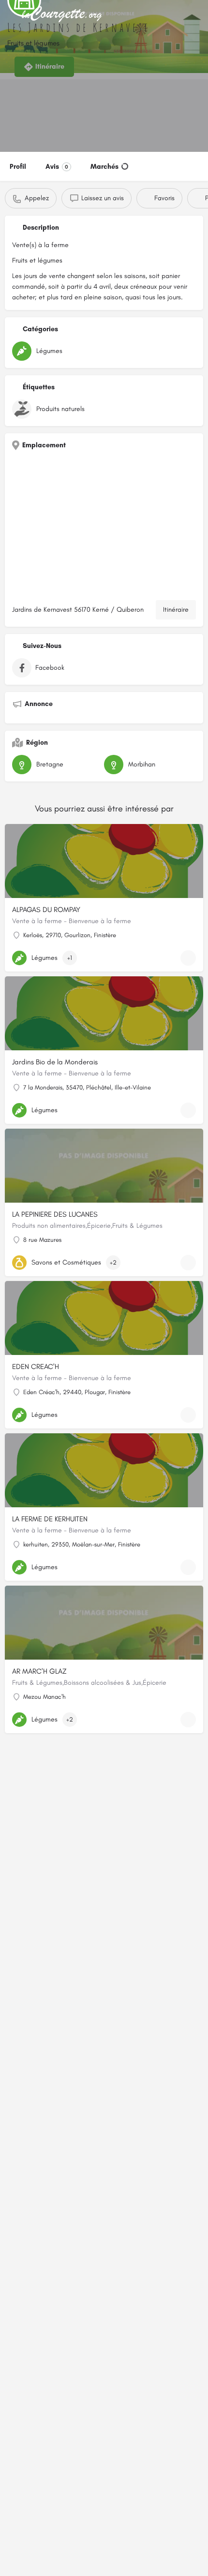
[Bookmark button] (188, 958)
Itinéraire (176, 610)
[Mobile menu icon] (10, 15)
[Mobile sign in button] (198, 14)
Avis (57, 167)
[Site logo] (63, 15)
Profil (18, 167)
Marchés (104, 167)
